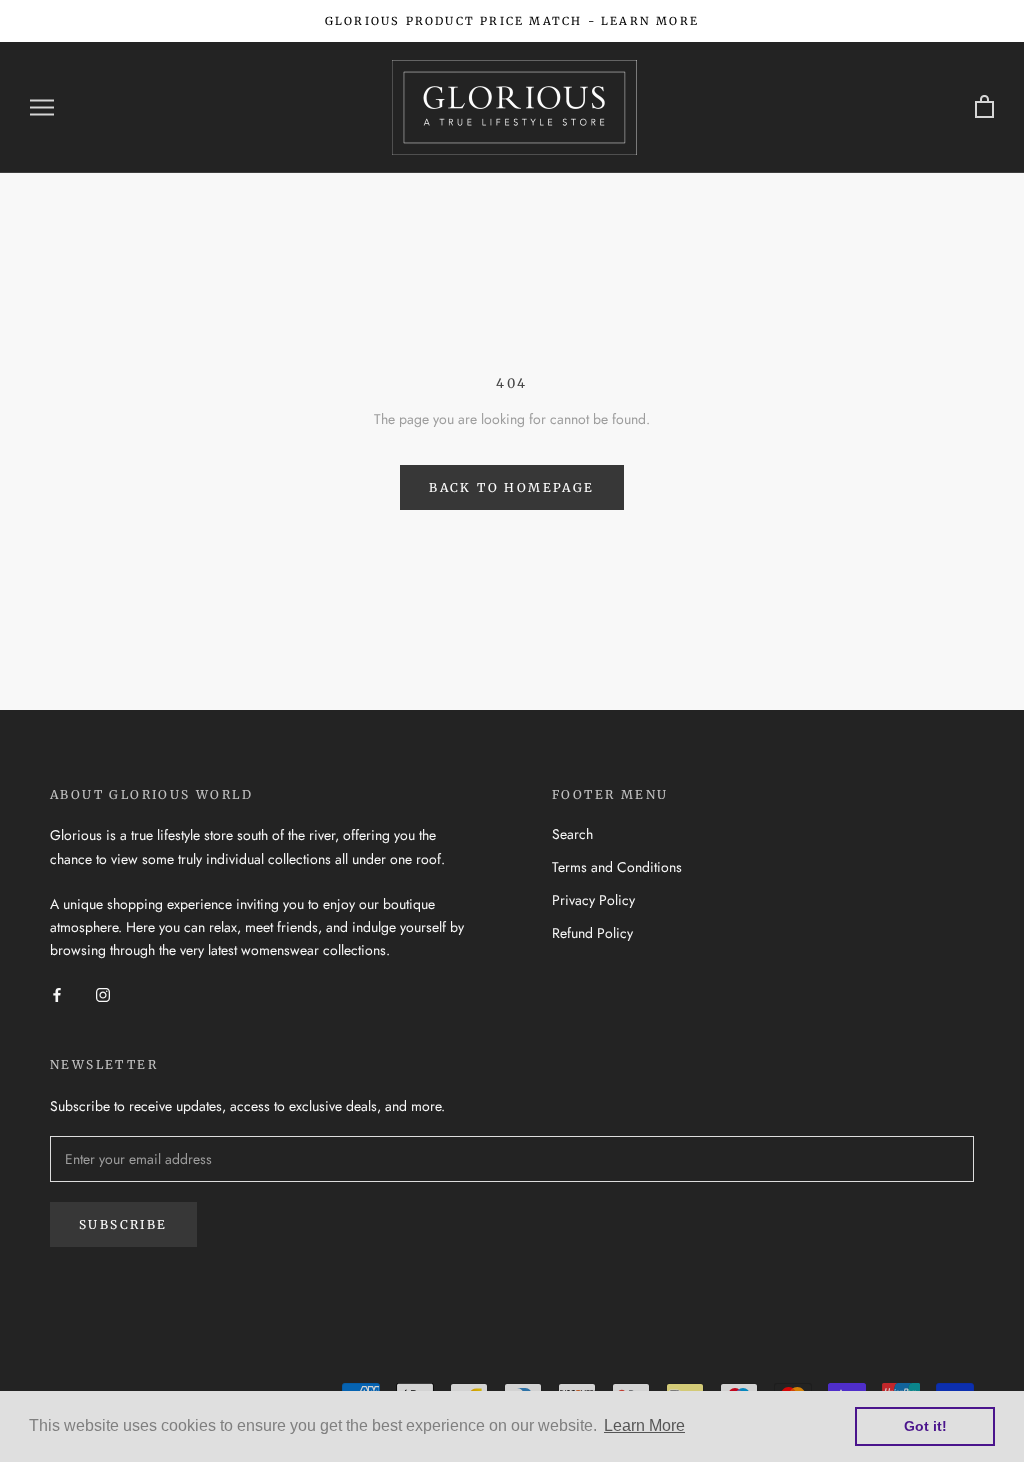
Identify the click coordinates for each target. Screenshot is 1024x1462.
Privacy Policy (593, 900)
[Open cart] (984, 107)
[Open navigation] (42, 107)
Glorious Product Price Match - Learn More (512, 21)
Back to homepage (511, 487)
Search (572, 834)
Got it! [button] (925, 1426)
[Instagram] (103, 993)
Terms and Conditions (617, 867)
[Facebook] (57, 993)
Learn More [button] (644, 1425)
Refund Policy (592, 933)
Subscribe (123, 1224)
